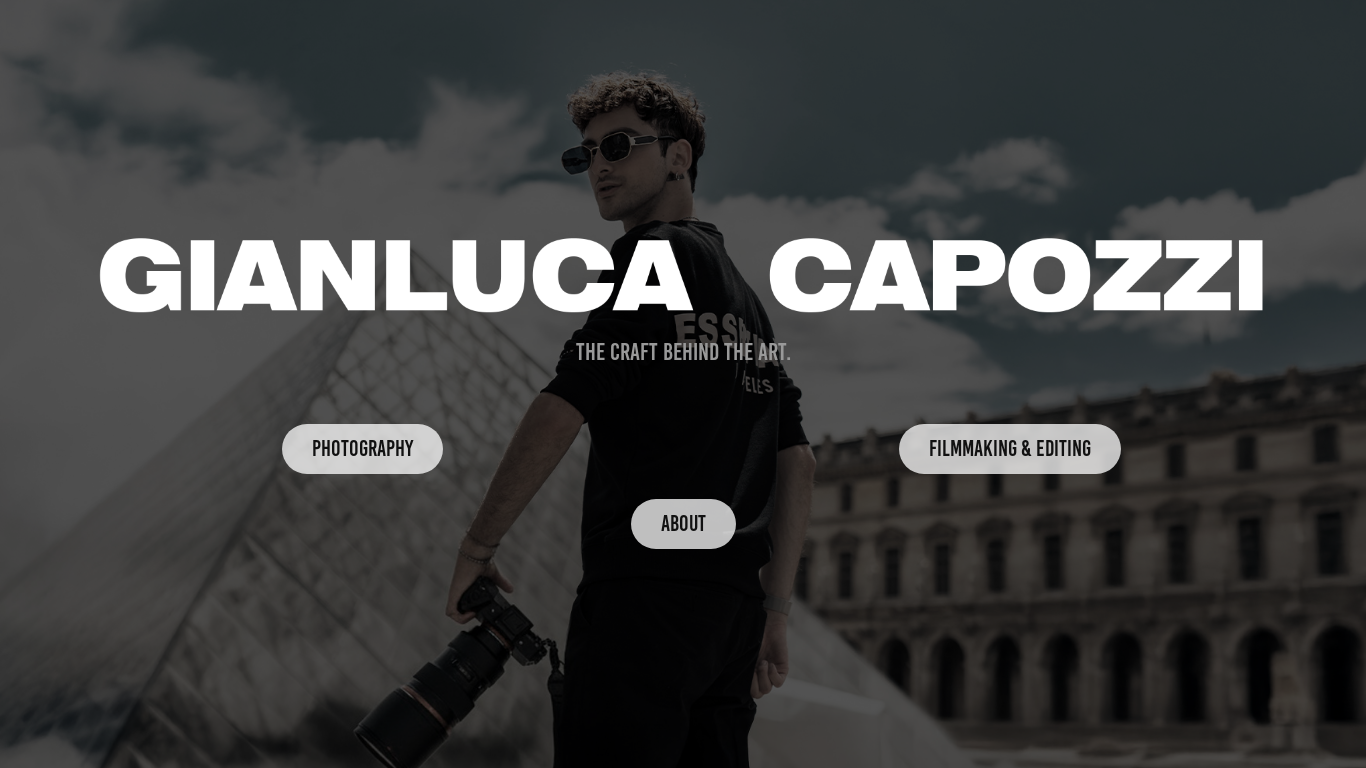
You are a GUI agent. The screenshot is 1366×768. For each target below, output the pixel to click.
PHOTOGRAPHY (362, 448)
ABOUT (683, 523)
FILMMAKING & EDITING (1010, 448)
